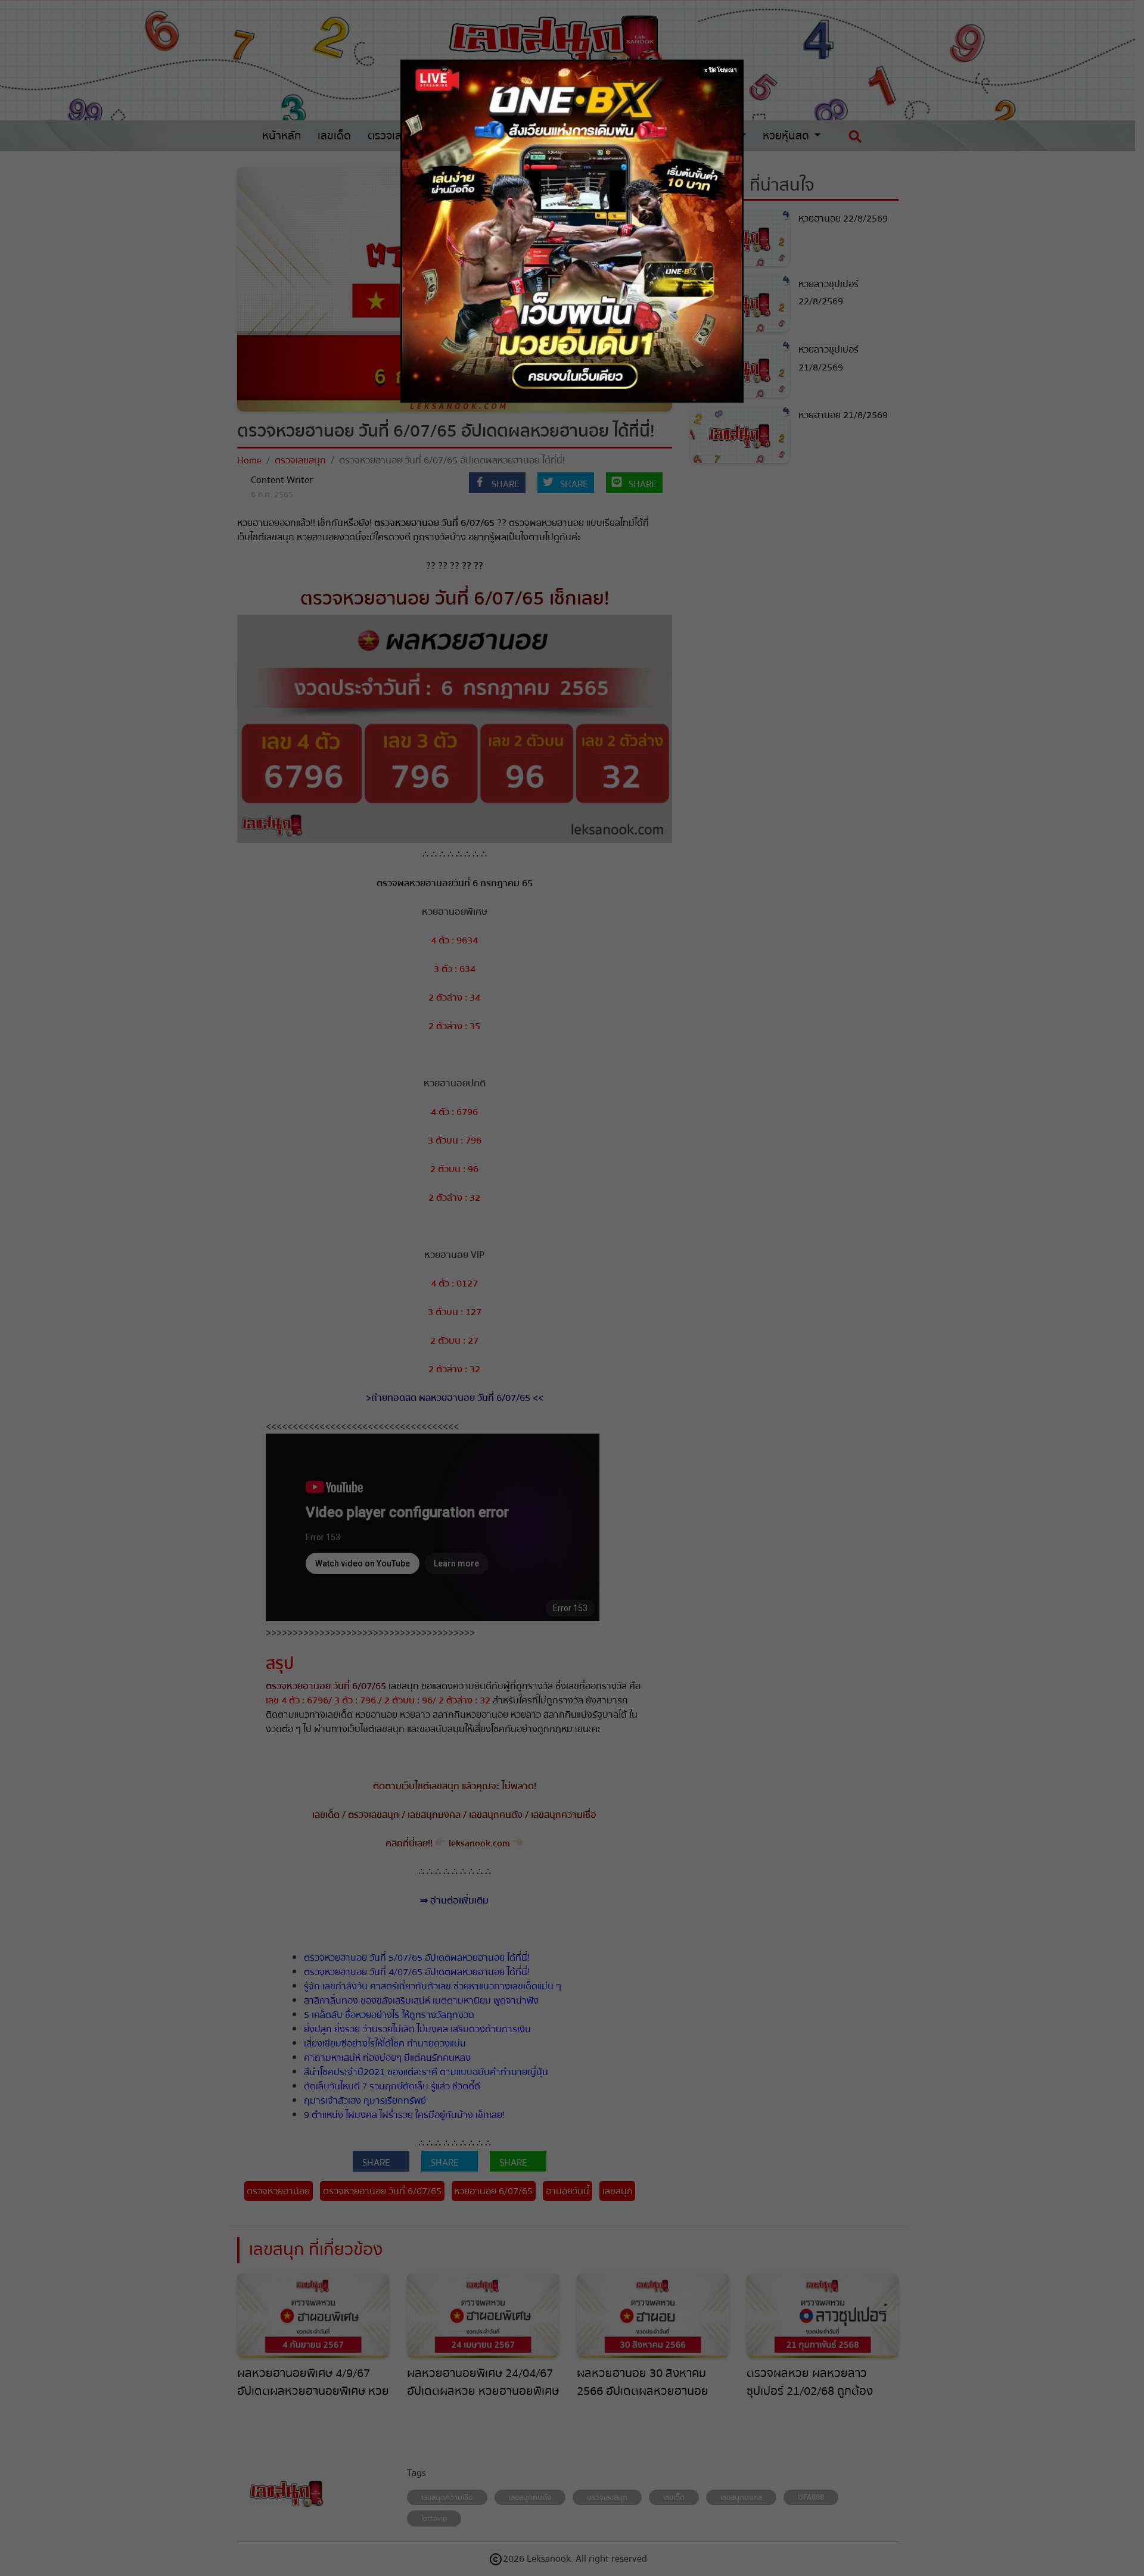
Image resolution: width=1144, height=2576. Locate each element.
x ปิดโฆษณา (721, 70)
